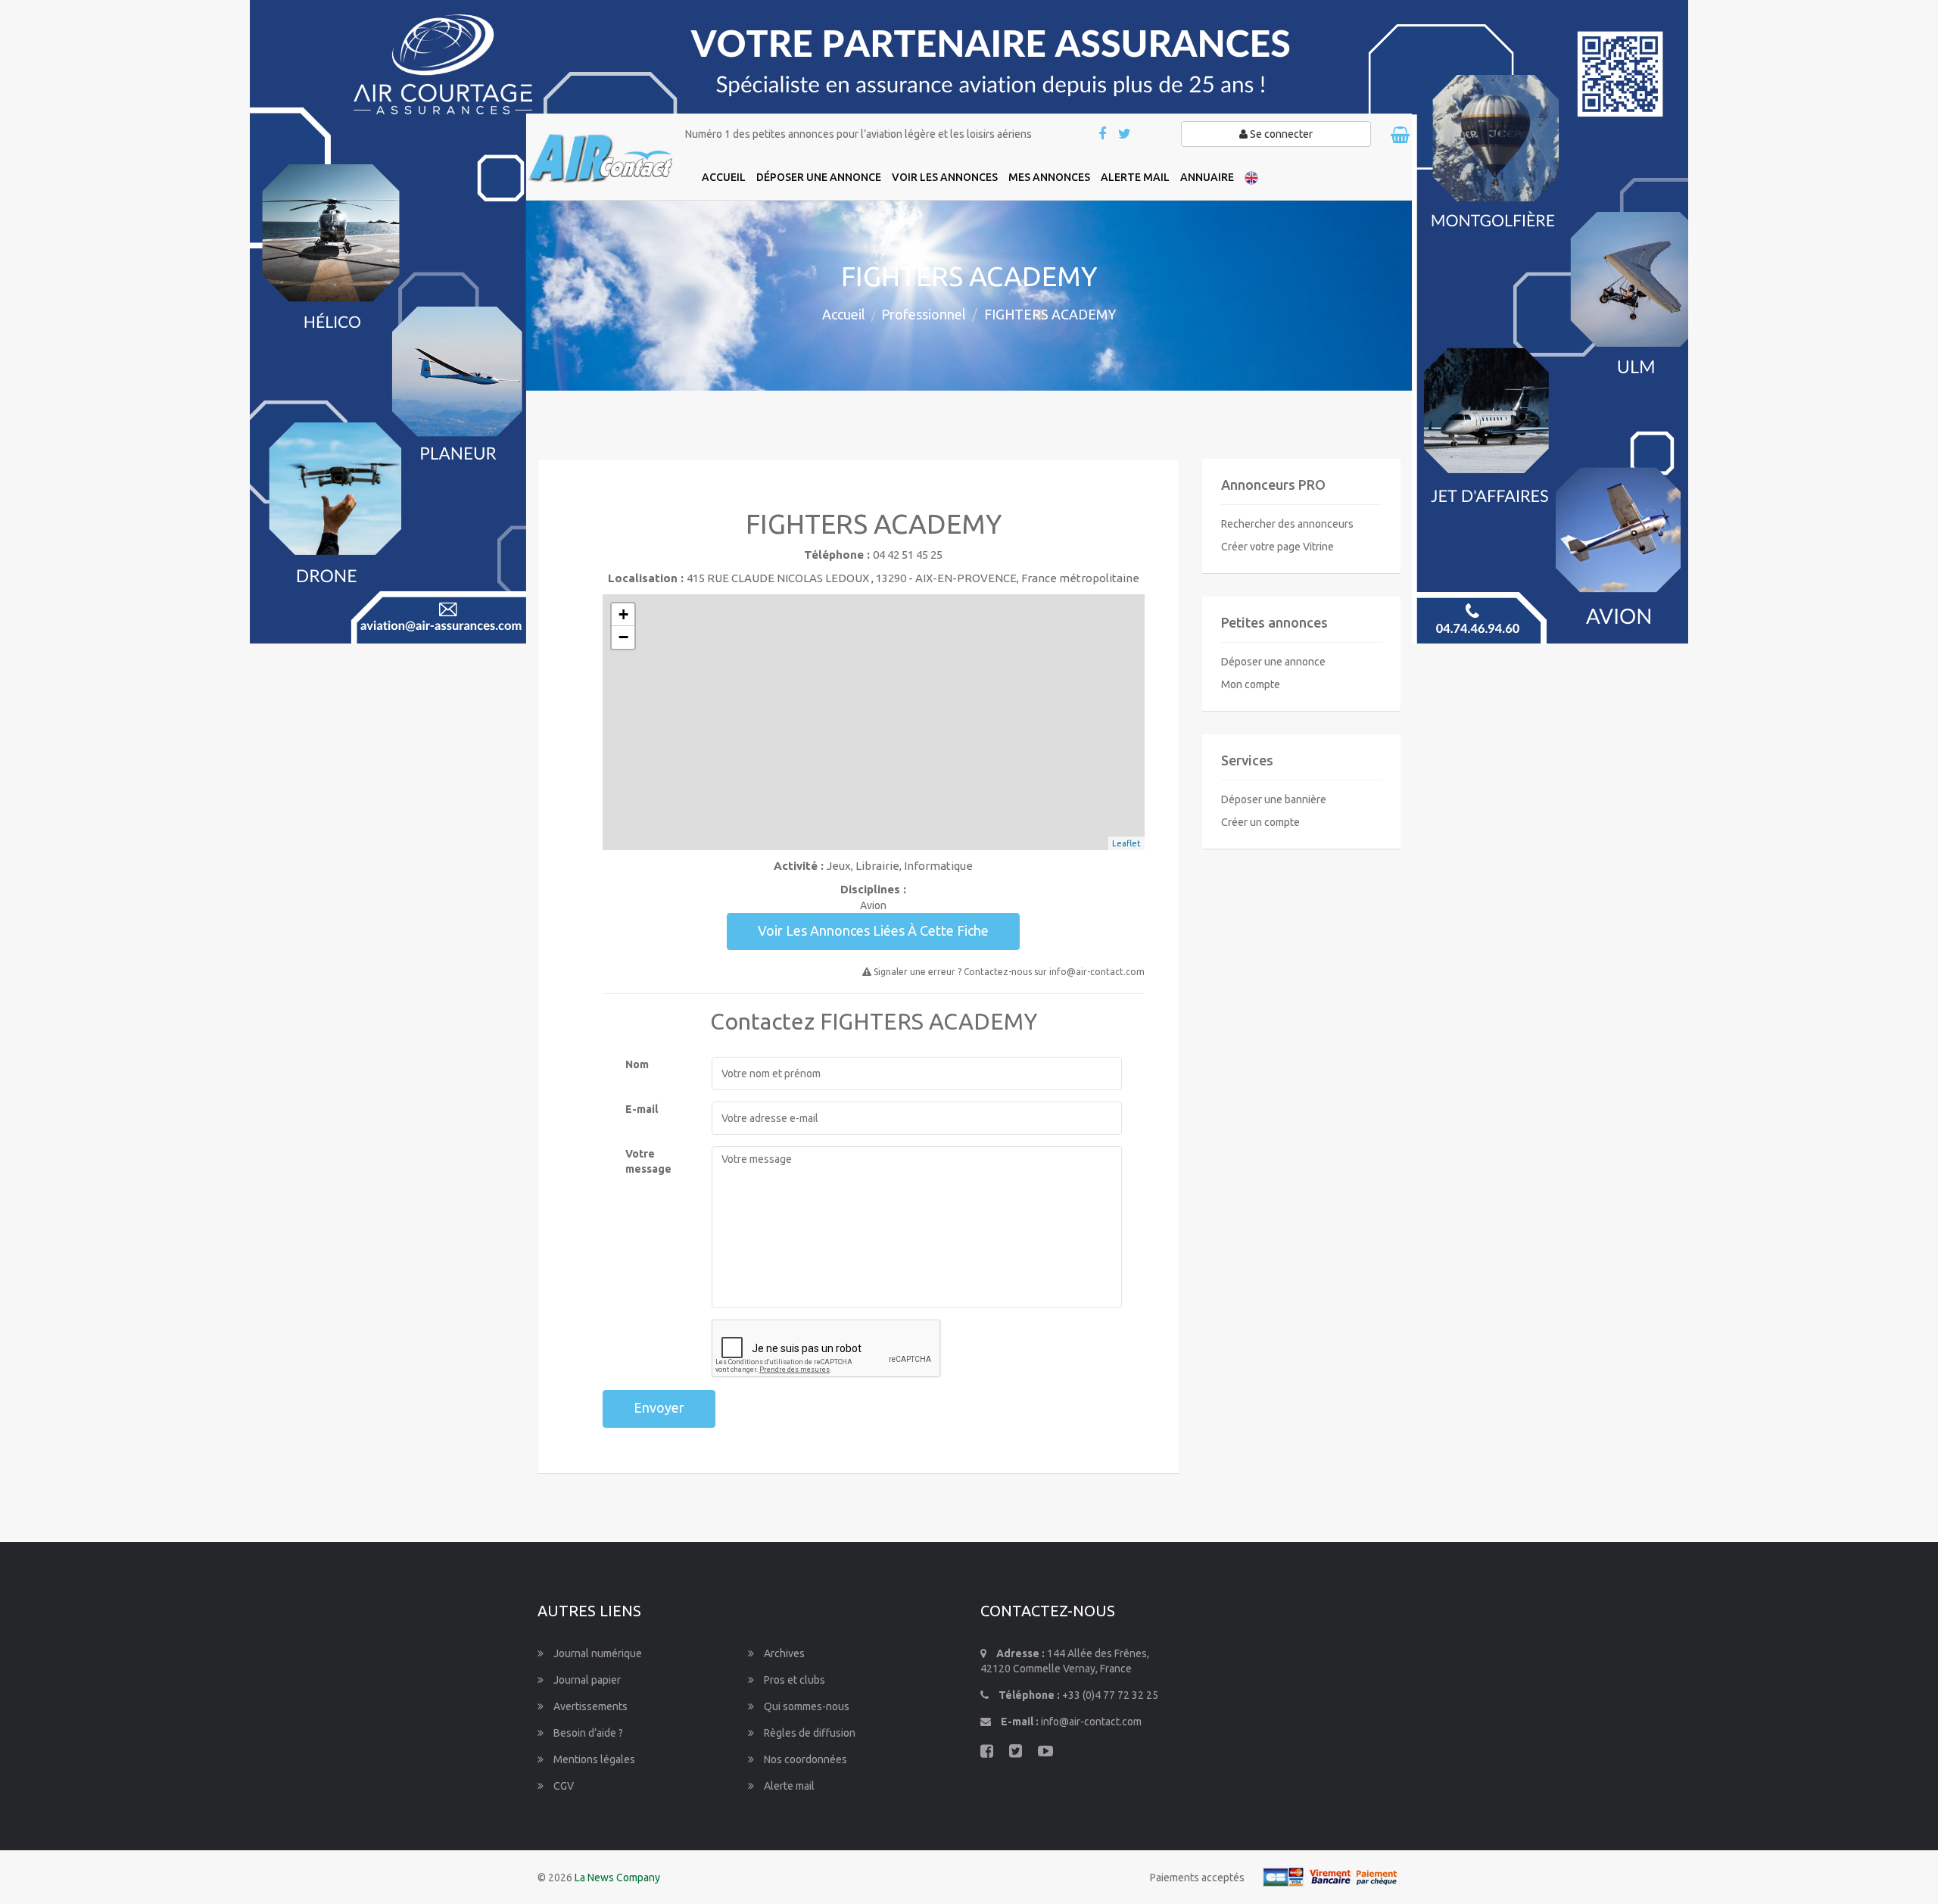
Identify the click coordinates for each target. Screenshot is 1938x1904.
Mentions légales (593, 1759)
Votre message (648, 1161)
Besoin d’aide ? (587, 1733)
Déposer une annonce (1273, 662)
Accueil (844, 314)
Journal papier (586, 1680)
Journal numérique (597, 1653)
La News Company (617, 1878)
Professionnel (924, 314)
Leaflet (1126, 843)
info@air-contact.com (1091, 1722)
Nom (637, 1064)
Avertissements (589, 1706)
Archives (783, 1653)
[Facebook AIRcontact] (1103, 135)
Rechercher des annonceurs (1287, 524)
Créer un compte (1260, 822)
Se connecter (1280, 134)
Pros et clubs (793, 1680)
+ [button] (623, 614)
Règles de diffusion (809, 1733)
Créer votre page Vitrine (1277, 547)
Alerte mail (788, 1786)
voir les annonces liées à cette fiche (873, 930)
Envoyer (659, 1407)
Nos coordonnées (804, 1759)
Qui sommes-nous (805, 1706)
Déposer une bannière (1274, 799)
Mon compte (1251, 684)
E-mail (642, 1109)
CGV (562, 1786)
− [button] (623, 637)
